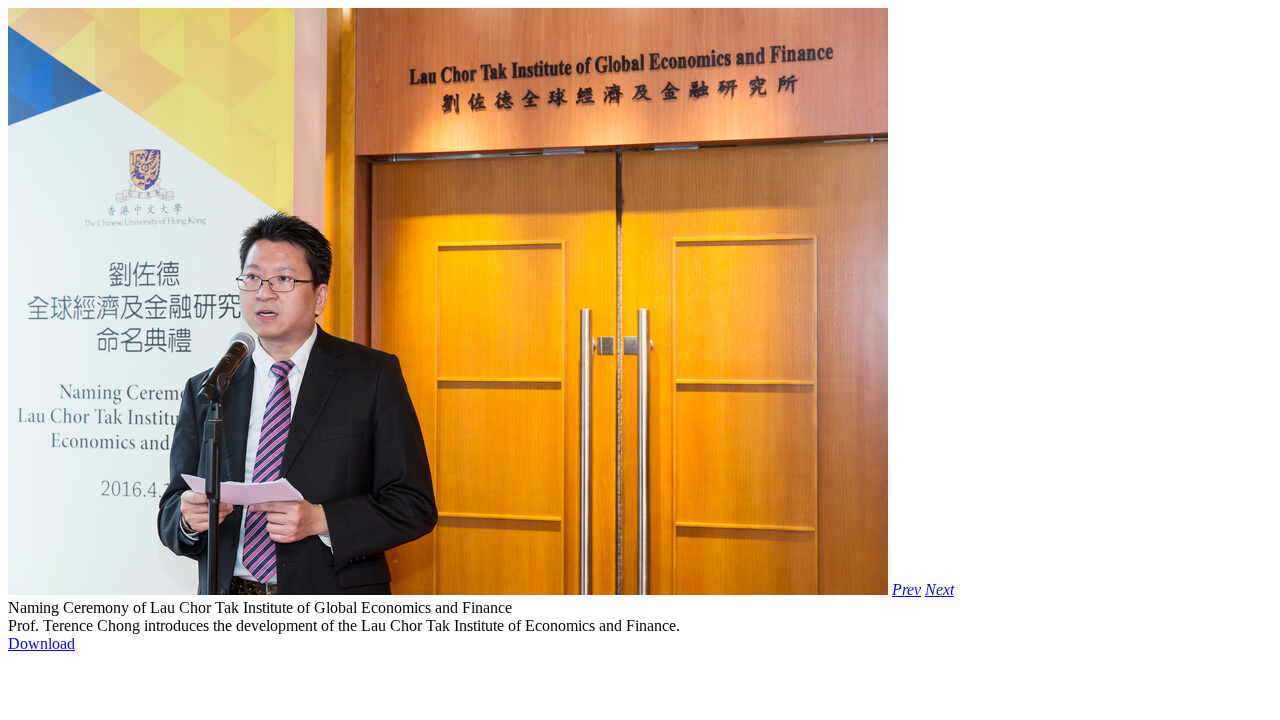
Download (41, 643)
